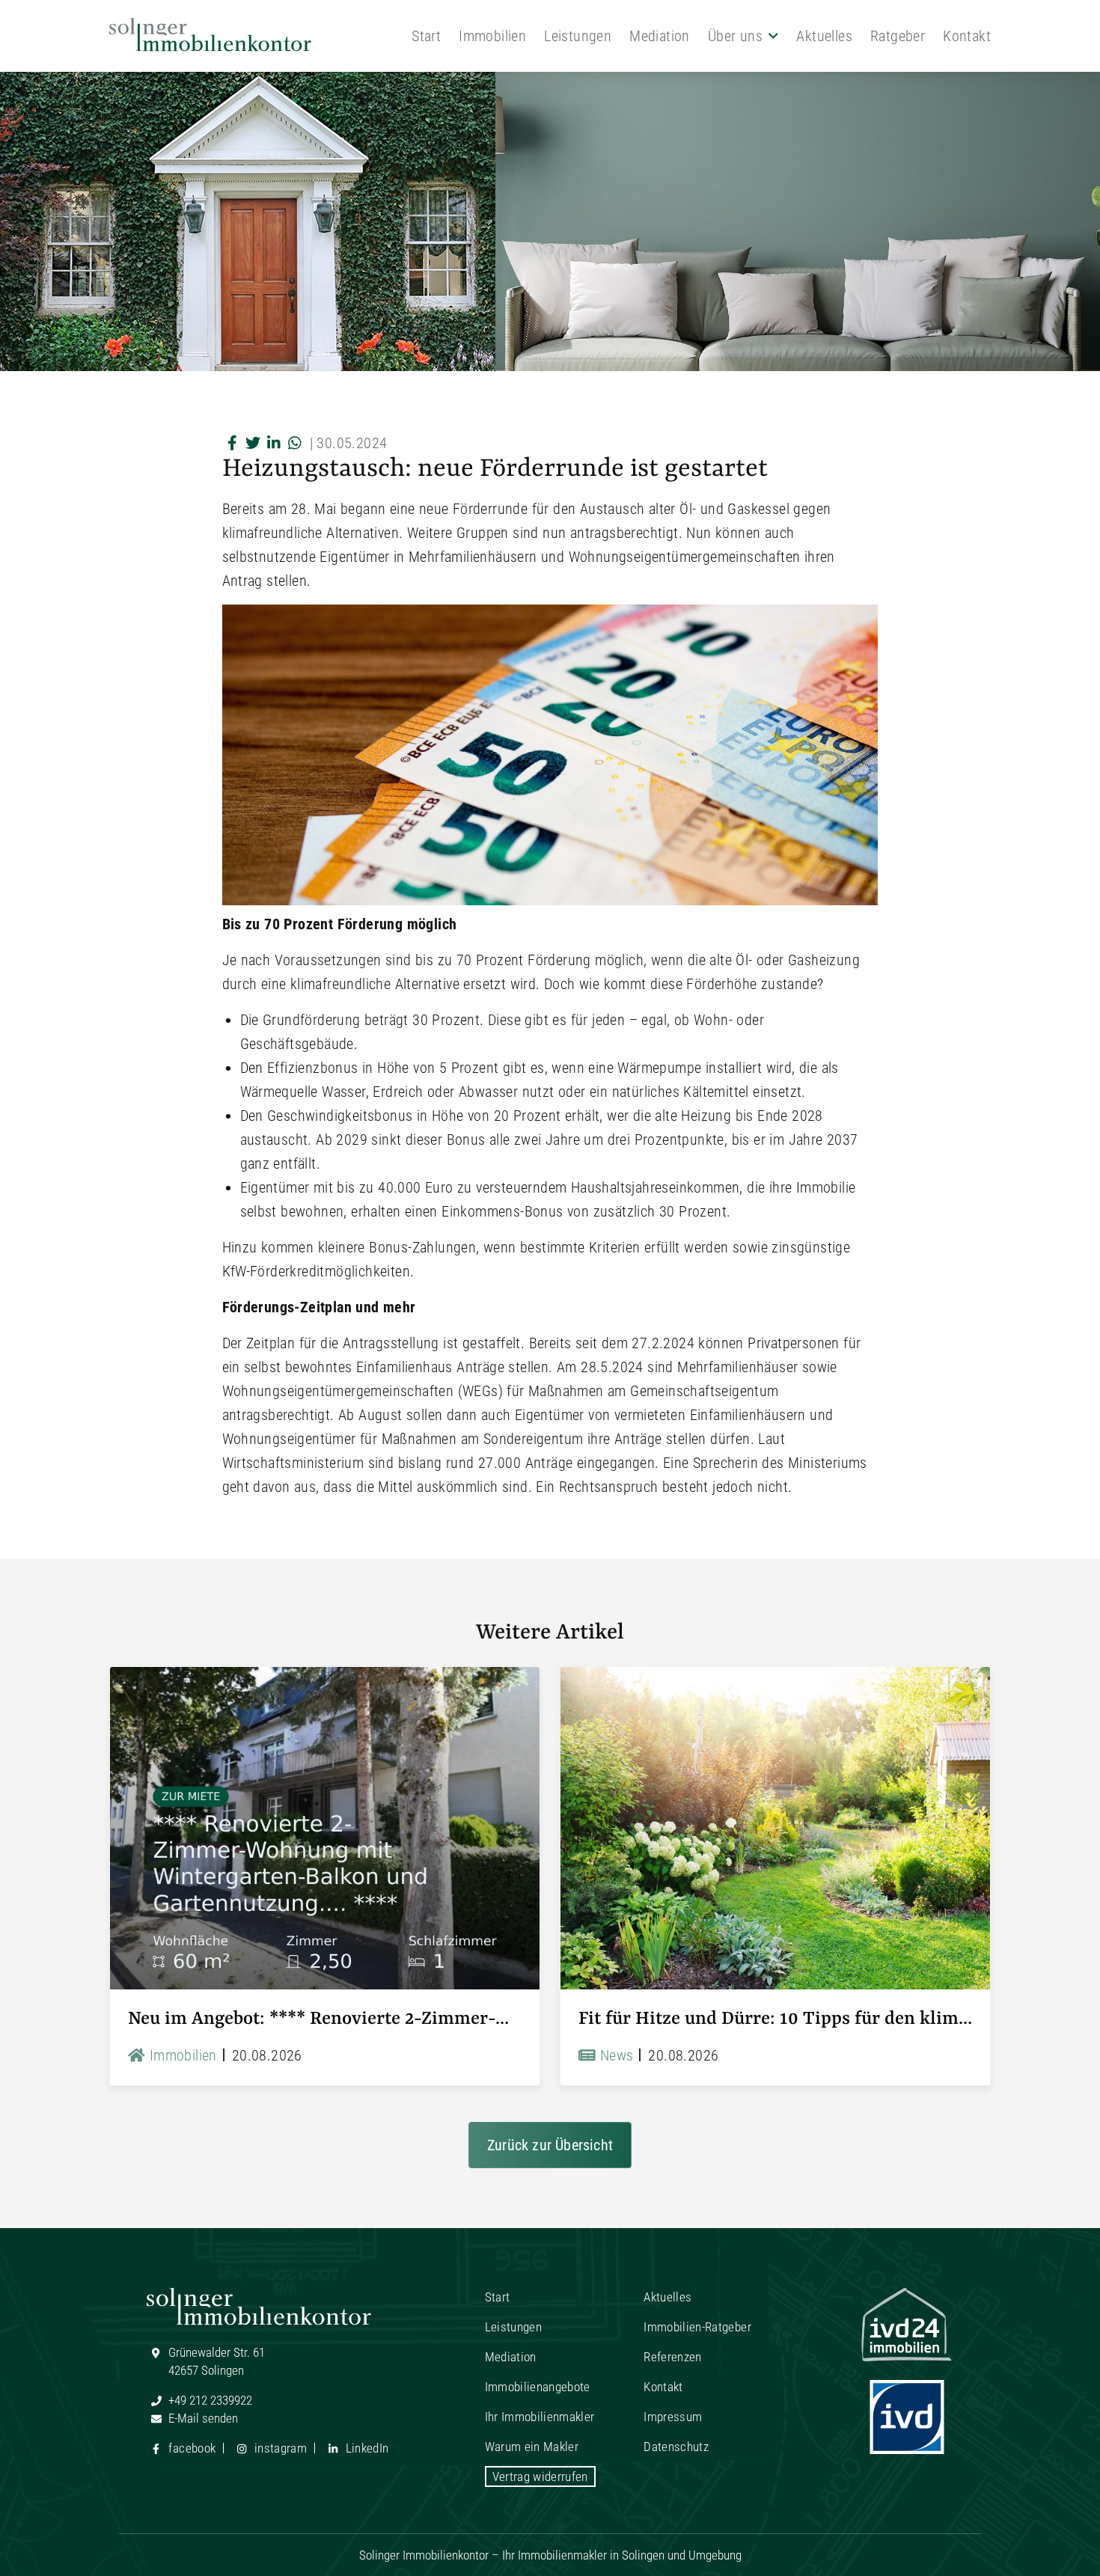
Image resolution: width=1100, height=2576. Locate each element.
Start (426, 36)
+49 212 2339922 (209, 2400)
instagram (279, 2448)
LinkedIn (365, 2448)
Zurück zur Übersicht (550, 2145)
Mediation (660, 36)
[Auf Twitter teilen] (254, 443)
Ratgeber (898, 36)
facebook (190, 2448)
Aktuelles (824, 36)
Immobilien (492, 36)
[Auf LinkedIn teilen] (275, 443)
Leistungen (578, 36)
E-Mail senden (202, 2418)
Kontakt (967, 36)
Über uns (735, 36)
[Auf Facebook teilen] (233, 443)
